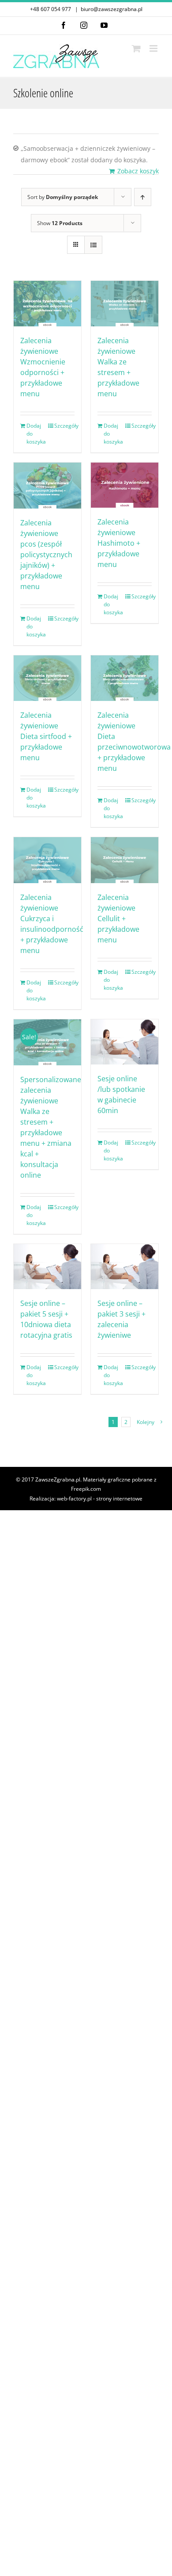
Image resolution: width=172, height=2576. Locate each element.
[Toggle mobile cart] (136, 48)
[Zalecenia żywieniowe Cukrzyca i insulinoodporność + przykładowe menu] (47, 860)
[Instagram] (84, 25)
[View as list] (93, 245)
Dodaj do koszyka (36, 434)
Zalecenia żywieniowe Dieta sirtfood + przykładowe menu (46, 736)
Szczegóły (64, 426)
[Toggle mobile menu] (154, 48)
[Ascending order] (143, 197)
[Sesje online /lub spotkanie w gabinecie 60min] (125, 1042)
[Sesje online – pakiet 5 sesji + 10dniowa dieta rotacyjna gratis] (47, 1267)
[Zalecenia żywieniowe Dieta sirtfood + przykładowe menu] (47, 678)
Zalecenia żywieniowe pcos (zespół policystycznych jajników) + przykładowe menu (46, 555)
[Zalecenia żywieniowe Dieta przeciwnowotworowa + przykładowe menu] (125, 678)
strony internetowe (119, 1499)
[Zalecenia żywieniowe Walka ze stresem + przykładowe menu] (125, 304)
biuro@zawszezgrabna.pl (112, 9)
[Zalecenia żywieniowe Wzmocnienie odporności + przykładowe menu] (47, 304)
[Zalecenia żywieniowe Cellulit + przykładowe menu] (125, 860)
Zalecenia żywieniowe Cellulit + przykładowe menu (118, 919)
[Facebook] (64, 25)
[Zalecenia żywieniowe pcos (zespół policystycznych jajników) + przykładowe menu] (47, 486)
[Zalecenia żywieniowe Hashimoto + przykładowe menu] (125, 485)
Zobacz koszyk (138, 171)
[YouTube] (104, 25)
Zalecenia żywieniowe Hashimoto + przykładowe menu (119, 543)
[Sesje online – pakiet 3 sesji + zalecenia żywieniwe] (125, 1267)
